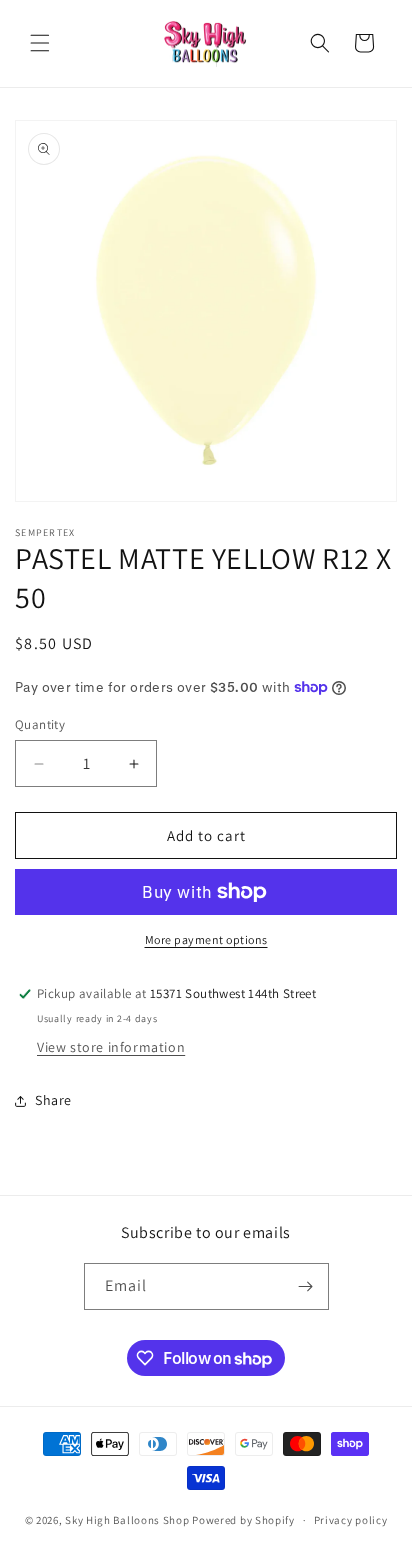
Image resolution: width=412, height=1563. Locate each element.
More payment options (206, 939)
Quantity (40, 724)
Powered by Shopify (243, 1520)
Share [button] (53, 1100)
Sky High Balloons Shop (127, 1520)
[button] (40, 43)
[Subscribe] (306, 1286)
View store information (111, 1047)
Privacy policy (351, 1520)
